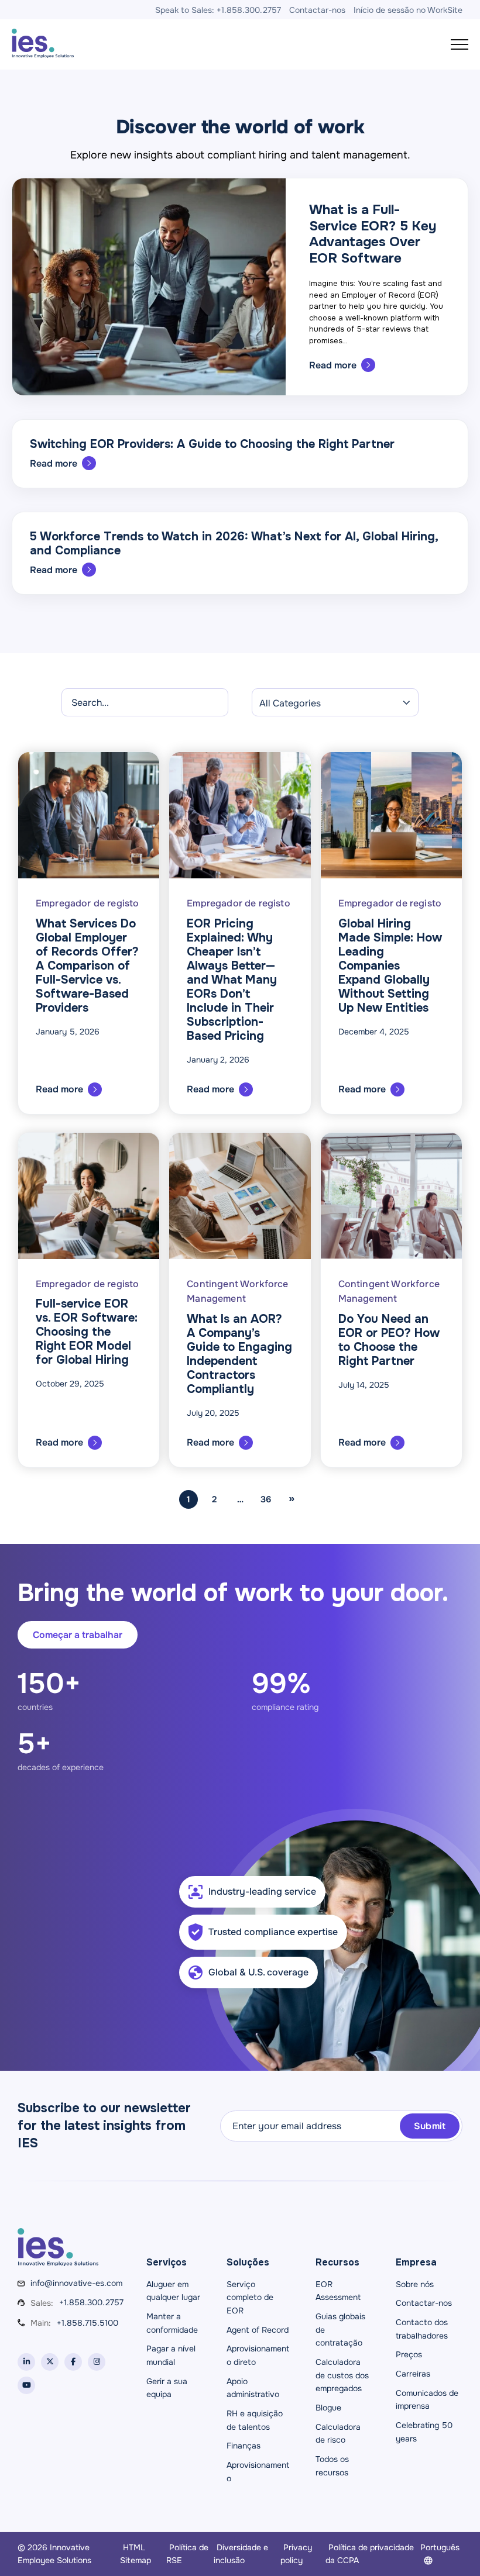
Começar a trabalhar (78, 1635)
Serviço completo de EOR (250, 2297)
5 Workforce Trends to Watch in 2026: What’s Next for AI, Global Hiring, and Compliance (234, 544)
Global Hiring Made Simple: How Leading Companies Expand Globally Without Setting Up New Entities (390, 966)
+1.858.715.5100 (88, 2323)
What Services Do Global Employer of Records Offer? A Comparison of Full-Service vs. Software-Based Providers (87, 966)
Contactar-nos (424, 2303)
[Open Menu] (460, 44)
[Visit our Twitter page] (50, 2362)
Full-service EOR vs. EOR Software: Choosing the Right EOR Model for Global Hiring (87, 1332)
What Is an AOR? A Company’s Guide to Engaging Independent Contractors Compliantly (239, 1354)
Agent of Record (258, 2330)
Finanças (244, 2446)
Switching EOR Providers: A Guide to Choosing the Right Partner (212, 444)
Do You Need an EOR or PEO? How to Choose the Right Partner (389, 1340)
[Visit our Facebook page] (73, 2362)
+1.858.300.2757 (91, 2302)
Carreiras (413, 2374)
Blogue (328, 2408)
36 (266, 1499)
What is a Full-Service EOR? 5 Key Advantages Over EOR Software (373, 234)
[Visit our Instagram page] (97, 2362)
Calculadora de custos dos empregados (342, 2375)
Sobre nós (415, 2284)
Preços (409, 2354)
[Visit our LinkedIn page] (26, 2362)
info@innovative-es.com (76, 2283)
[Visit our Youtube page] (26, 2385)
